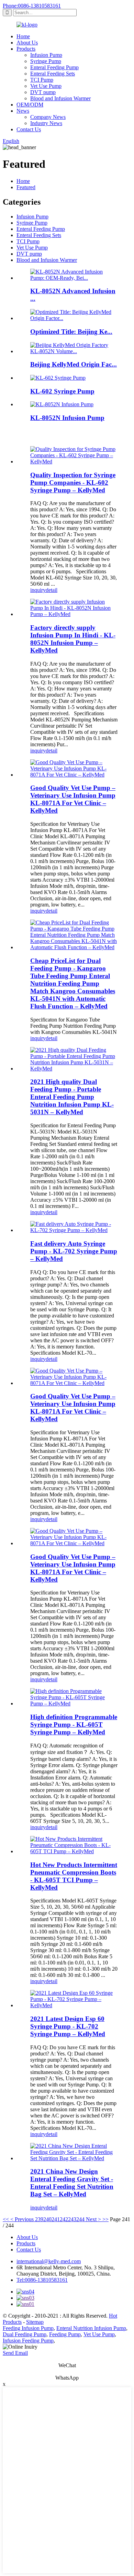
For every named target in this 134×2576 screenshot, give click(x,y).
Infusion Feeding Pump (28, 2341)
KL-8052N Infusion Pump (67, 418)
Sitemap (35, 2322)
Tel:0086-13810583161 (42, 2280)
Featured (26, 187)
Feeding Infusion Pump (28, 2328)
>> (105, 2219)
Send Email (15, 2353)
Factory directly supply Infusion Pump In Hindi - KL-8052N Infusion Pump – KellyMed (73, 639)
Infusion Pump (46, 55)
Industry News (46, 123)
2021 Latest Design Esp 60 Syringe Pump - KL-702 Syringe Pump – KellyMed (68, 2026)
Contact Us (29, 129)
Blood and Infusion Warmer (60, 98)
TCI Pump (42, 80)
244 (80, 2219)
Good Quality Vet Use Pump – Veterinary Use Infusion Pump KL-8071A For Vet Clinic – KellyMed (73, 799)
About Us (27, 43)
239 (39, 2219)
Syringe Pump (46, 61)
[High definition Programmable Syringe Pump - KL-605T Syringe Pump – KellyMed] (74, 1703)
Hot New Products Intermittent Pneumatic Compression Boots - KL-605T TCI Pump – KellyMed (74, 1876)
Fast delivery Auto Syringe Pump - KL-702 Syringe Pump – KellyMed (74, 1251)
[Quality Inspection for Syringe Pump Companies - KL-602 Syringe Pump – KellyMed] (74, 461)
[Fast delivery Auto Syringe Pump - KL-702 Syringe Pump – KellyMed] (74, 1230)
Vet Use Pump (46, 86)
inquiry (38, 590)
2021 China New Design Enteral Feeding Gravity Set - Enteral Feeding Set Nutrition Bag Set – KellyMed (72, 2183)
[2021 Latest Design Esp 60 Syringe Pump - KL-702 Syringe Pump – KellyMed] (74, 2005)
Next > (93, 2219)
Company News (48, 117)
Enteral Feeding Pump (54, 67)
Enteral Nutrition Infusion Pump (91, 2328)
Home (23, 36)
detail (52, 590)
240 (47, 2219)
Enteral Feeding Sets (53, 74)
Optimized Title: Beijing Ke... (71, 332)
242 (64, 2219)
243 (72, 2219)
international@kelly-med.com (49, 2261)
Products (26, 49)
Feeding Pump (65, 2334)
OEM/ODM (30, 105)
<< (6, 2219)
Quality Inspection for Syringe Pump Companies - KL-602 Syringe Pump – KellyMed (73, 483)
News (23, 111)
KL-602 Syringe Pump (62, 391)
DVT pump (43, 92)
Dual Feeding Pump (25, 2334)
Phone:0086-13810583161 (32, 6)
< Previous (22, 2219)
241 (56, 2219)
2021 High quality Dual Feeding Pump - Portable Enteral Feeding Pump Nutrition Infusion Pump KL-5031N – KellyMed (72, 1097)
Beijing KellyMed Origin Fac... (74, 364)
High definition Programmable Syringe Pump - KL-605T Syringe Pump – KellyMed (74, 1725)
